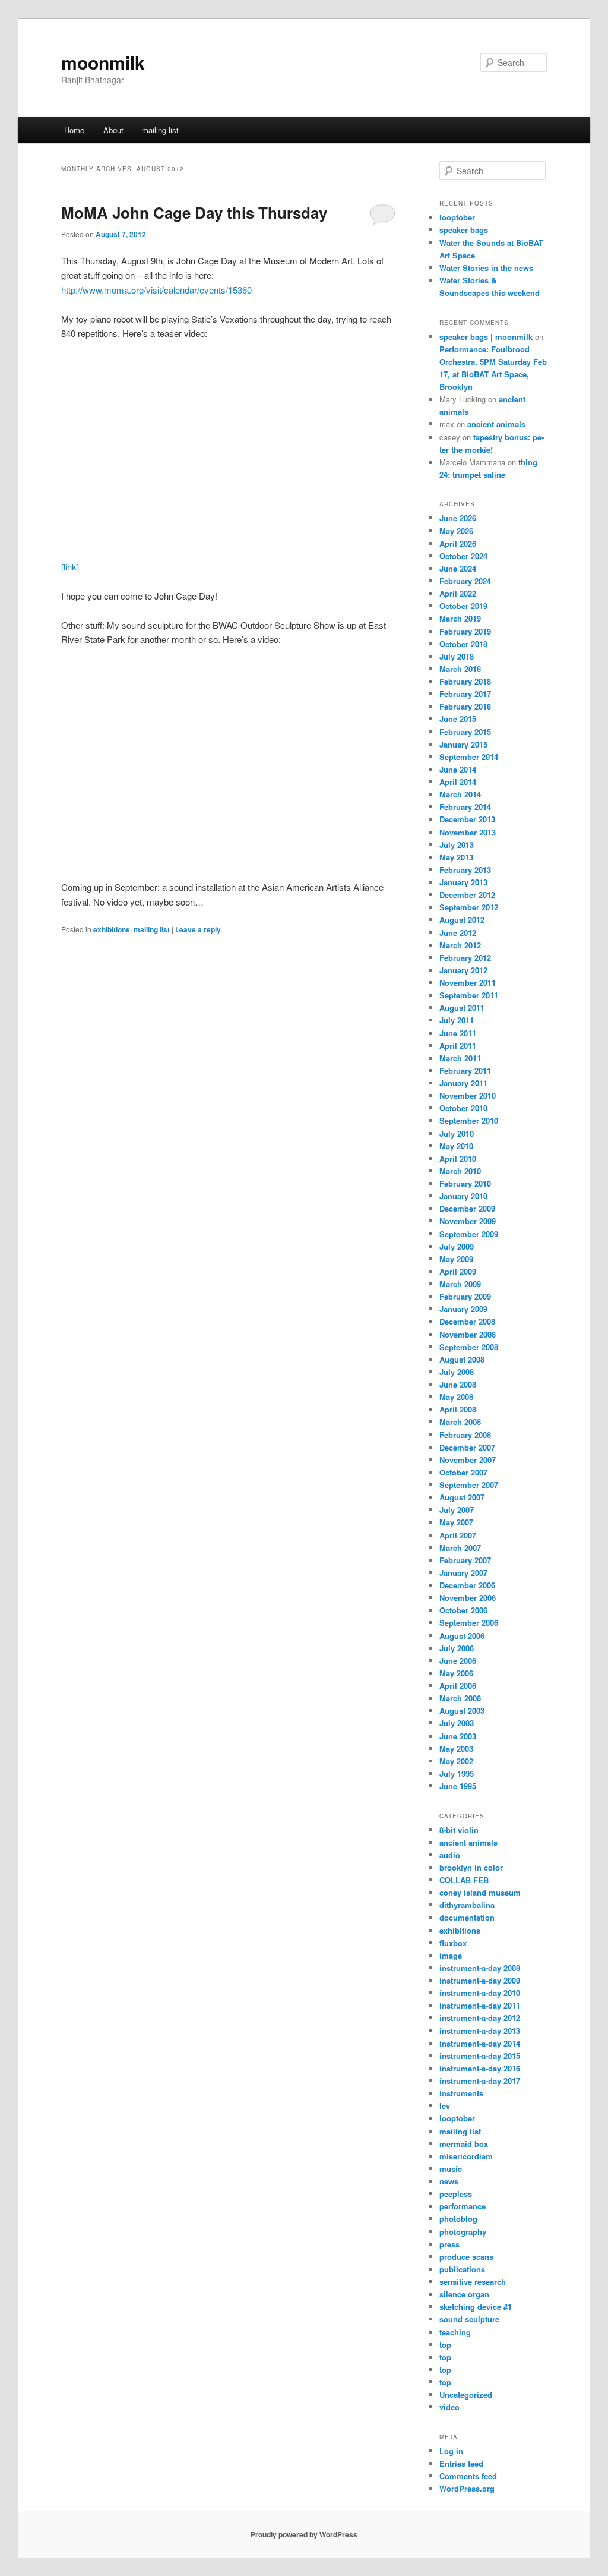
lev (445, 2106)
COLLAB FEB (464, 1880)
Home (74, 130)
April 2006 (458, 1686)
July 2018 (457, 656)
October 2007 (463, 1472)
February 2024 (465, 581)
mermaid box (464, 2144)
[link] (70, 567)
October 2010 (463, 1108)
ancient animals (496, 424)
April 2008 (458, 1409)
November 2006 (468, 1598)
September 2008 (469, 1347)
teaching (455, 2332)
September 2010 (469, 1120)
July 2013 (457, 845)
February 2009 (465, 1296)
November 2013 (468, 832)
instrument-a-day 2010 (480, 1993)
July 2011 (457, 1020)
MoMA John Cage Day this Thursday (194, 212)
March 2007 (460, 1548)
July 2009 (457, 1246)
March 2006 (460, 1698)
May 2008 (456, 1397)
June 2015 (458, 719)
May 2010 (456, 1146)
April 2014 (458, 782)
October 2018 (463, 644)
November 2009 (468, 1221)
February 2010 (465, 1183)
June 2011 (458, 1033)
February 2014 (465, 807)
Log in (451, 2451)
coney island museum (480, 1892)
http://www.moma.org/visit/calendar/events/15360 (156, 290)
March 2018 (460, 669)
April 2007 (458, 1535)
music (451, 2169)
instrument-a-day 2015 (480, 2056)
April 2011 (458, 1046)
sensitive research (473, 2282)
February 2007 (465, 1560)
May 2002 (456, 1761)
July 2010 (457, 1133)
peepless (456, 2194)
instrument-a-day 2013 (480, 2031)
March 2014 (460, 794)
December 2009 (467, 1208)
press (449, 2244)
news (449, 2181)
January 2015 (463, 744)
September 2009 (469, 1234)
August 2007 (462, 1497)
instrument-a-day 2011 (480, 2005)
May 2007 (456, 1522)
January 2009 (463, 1309)
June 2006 (458, 1661)
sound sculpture (469, 2319)
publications (462, 2269)
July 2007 (457, 1510)
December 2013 (467, 819)
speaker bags (464, 230)
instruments (461, 2093)
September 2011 (469, 995)
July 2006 (457, 1648)
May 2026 (456, 531)
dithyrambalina (467, 1905)
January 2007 (463, 1573)
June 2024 (458, 568)
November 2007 (468, 1460)
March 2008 (460, 1422)
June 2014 (458, 769)
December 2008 (467, 1321)
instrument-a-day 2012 (480, 2018)
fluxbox (453, 1943)
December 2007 (467, 1447)
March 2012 (460, 945)
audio (450, 1855)
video (449, 2407)
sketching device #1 (476, 2307)
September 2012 (469, 907)
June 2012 (458, 933)
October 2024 (463, 556)
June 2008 (458, 1384)
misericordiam (466, 2156)
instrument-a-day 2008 (480, 1968)
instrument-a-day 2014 (480, 2043)
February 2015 (465, 732)
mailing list (160, 130)
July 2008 (457, 1372)
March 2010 (460, 1171)
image (451, 1955)
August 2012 (462, 920)
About (113, 130)
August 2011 (462, 1008)
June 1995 (458, 1786)
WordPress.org (467, 2488)
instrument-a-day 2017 (480, 2081)
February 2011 (465, 1071)
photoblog (458, 2219)
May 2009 (456, 1259)
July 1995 (457, 1773)
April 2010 (458, 1158)
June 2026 (458, 518)
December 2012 (467, 895)
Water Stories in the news (486, 268)
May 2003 (456, 1749)
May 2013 (456, 857)
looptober (457, 217)
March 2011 (460, 1058)
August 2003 (462, 1710)
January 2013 (463, 882)
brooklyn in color (471, 1867)
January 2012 (463, 970)
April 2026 (458, 543)
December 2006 (467, 1585)
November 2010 (468, 1095)
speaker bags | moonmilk (486, 337)
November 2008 (468, 1334)
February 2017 (465, 694)
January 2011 (463, 1083)
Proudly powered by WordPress (304, 2534)
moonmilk (103, 62)
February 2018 (465, 681)
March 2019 (460, 618)
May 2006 (456, 1673)
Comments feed (468, 2476)
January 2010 (463, 1196)
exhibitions (112, 929)
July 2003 (457, 1723)
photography (463, 2232)
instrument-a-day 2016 (480, 2068)
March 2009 (460, 1284)
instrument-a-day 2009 (480, 1980)
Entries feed (461, 2463)
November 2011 (468, 983)
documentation (467, 1917)
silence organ (464, 2294)
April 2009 (458, 1271)
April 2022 (458, 593)
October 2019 (463, 606)
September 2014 (469, 757)
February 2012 (465, 958)
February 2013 (465, 870)
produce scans (466, 2257)
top (445, 2345)
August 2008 (462, 1359)
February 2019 (465, 631)
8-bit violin (459, 1830)
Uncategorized (466, 2394)
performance (463, 2206)
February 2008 (465, 1435)
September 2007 (469, 1485)
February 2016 (465, 706)
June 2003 (458, 1736)
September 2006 (469, 1623)
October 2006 (463, 1610)
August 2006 (462, 1636)
